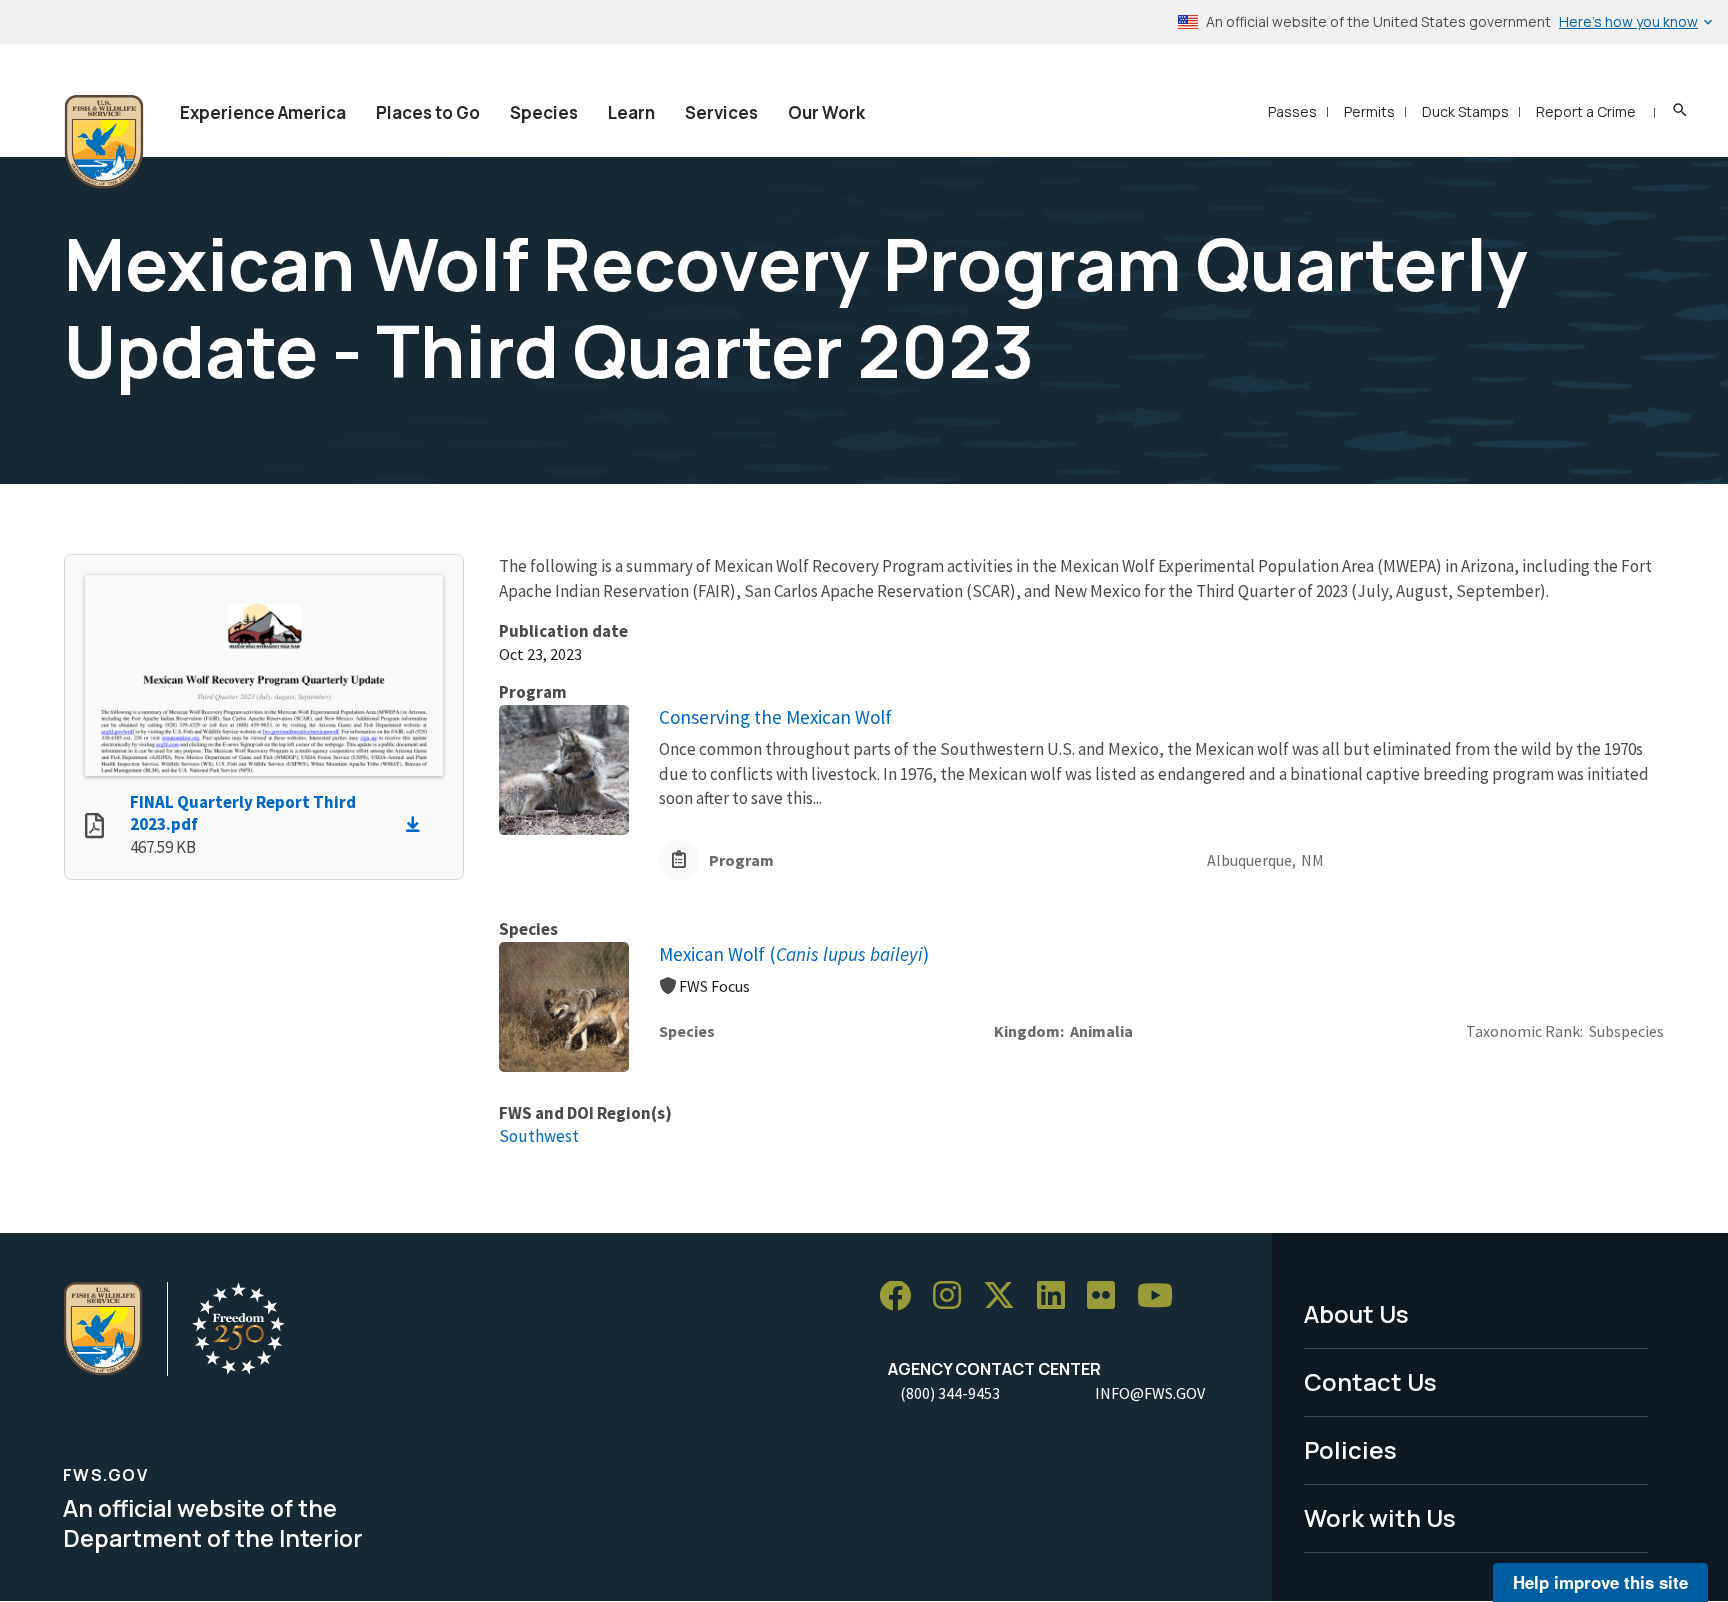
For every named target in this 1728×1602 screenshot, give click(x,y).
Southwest (539, 1136)
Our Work (826, 112)
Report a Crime (1586, 111)
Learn (631, 112)
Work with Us (1380, 1517)
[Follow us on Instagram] (954, 1296)
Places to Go (428, 112)
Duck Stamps (1465, 111)
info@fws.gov (1150, 1393)
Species (544, 112)
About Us (1356, 1313)
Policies (1350, 1449)
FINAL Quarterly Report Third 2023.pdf (243, 813)
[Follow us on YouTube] (1162, 1296)
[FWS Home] (104, 142)
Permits (1369, 111)
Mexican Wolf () (794, 954)
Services (721, 112)
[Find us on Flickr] (1108, 1296)
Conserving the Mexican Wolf (775, 717)
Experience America (263, 112)
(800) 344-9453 (950, 1393)
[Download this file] (418, 825)
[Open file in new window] (94, 828)
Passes (1292, 111)
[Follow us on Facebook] (902, 1296)
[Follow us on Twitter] (1006, 1296)
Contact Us (1370, 1381)
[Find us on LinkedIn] (1058, 1296)
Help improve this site (1600, 1582)
